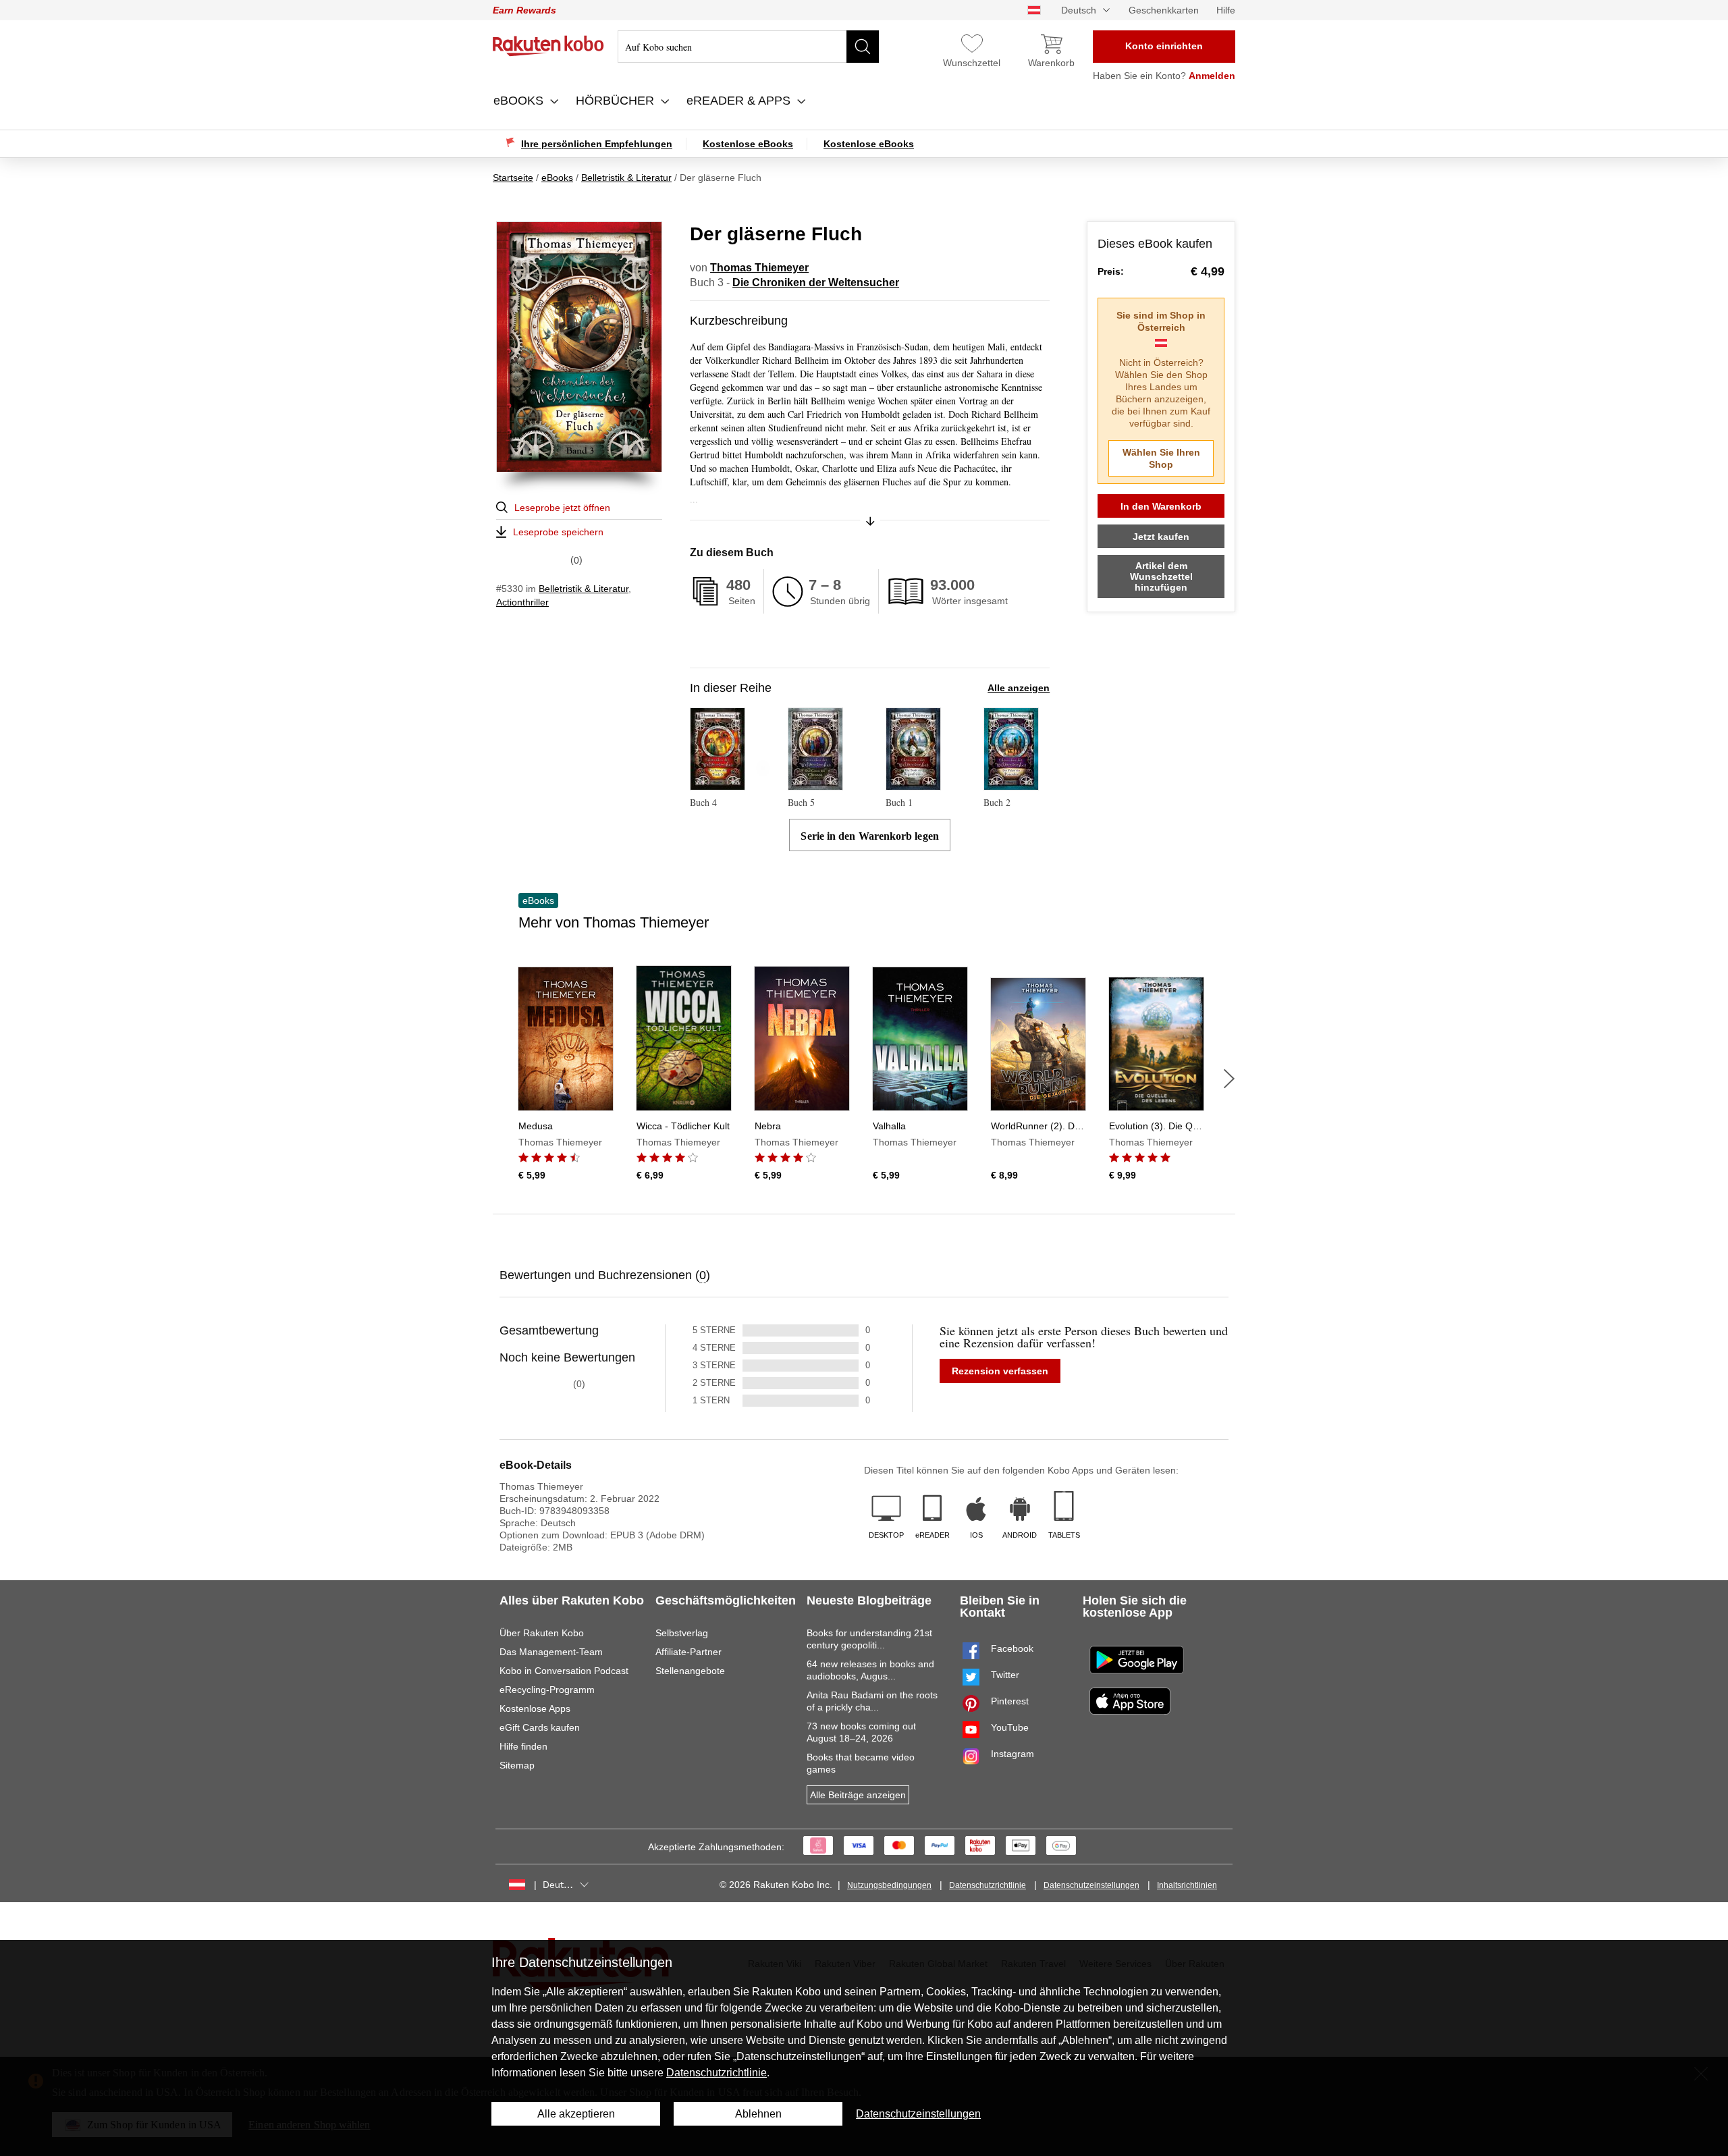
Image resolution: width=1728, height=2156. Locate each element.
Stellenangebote (690, 1671)
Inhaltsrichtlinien (1187, 1885)
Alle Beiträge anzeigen (858, 1795)
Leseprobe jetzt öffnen (562, 508)
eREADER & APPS (740, 101)
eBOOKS (520, 101)
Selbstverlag (682, 1633)
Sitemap (517, 1765)
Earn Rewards (524, 10)
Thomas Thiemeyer (759, 268)
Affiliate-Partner (688, 1652)
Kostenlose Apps (535, 1708)
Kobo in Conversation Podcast (564, 1671)
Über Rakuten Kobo (542, 1633)
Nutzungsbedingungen (889, 1885)
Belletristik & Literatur (584, 589)
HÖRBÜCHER (617, 101)
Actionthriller (522, 602)
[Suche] (863, 47)
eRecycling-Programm (547, 1690)
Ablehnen (758, 2114)
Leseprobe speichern (558, 532)
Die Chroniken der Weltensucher (816, 282)
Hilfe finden (523, 1746)
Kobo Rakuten (548, 46)
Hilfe (1226, 10)
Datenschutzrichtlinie (988, 1885)
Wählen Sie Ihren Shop (1161, 458)
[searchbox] (748, 47)
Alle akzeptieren (576, 2114)
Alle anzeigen (1019, 688)
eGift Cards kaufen (540, 1727)
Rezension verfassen (1000, 1371)
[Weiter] (1229, 1079)
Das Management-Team (551, 1652)
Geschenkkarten (1164, 10)
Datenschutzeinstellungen (1091, 1885)
